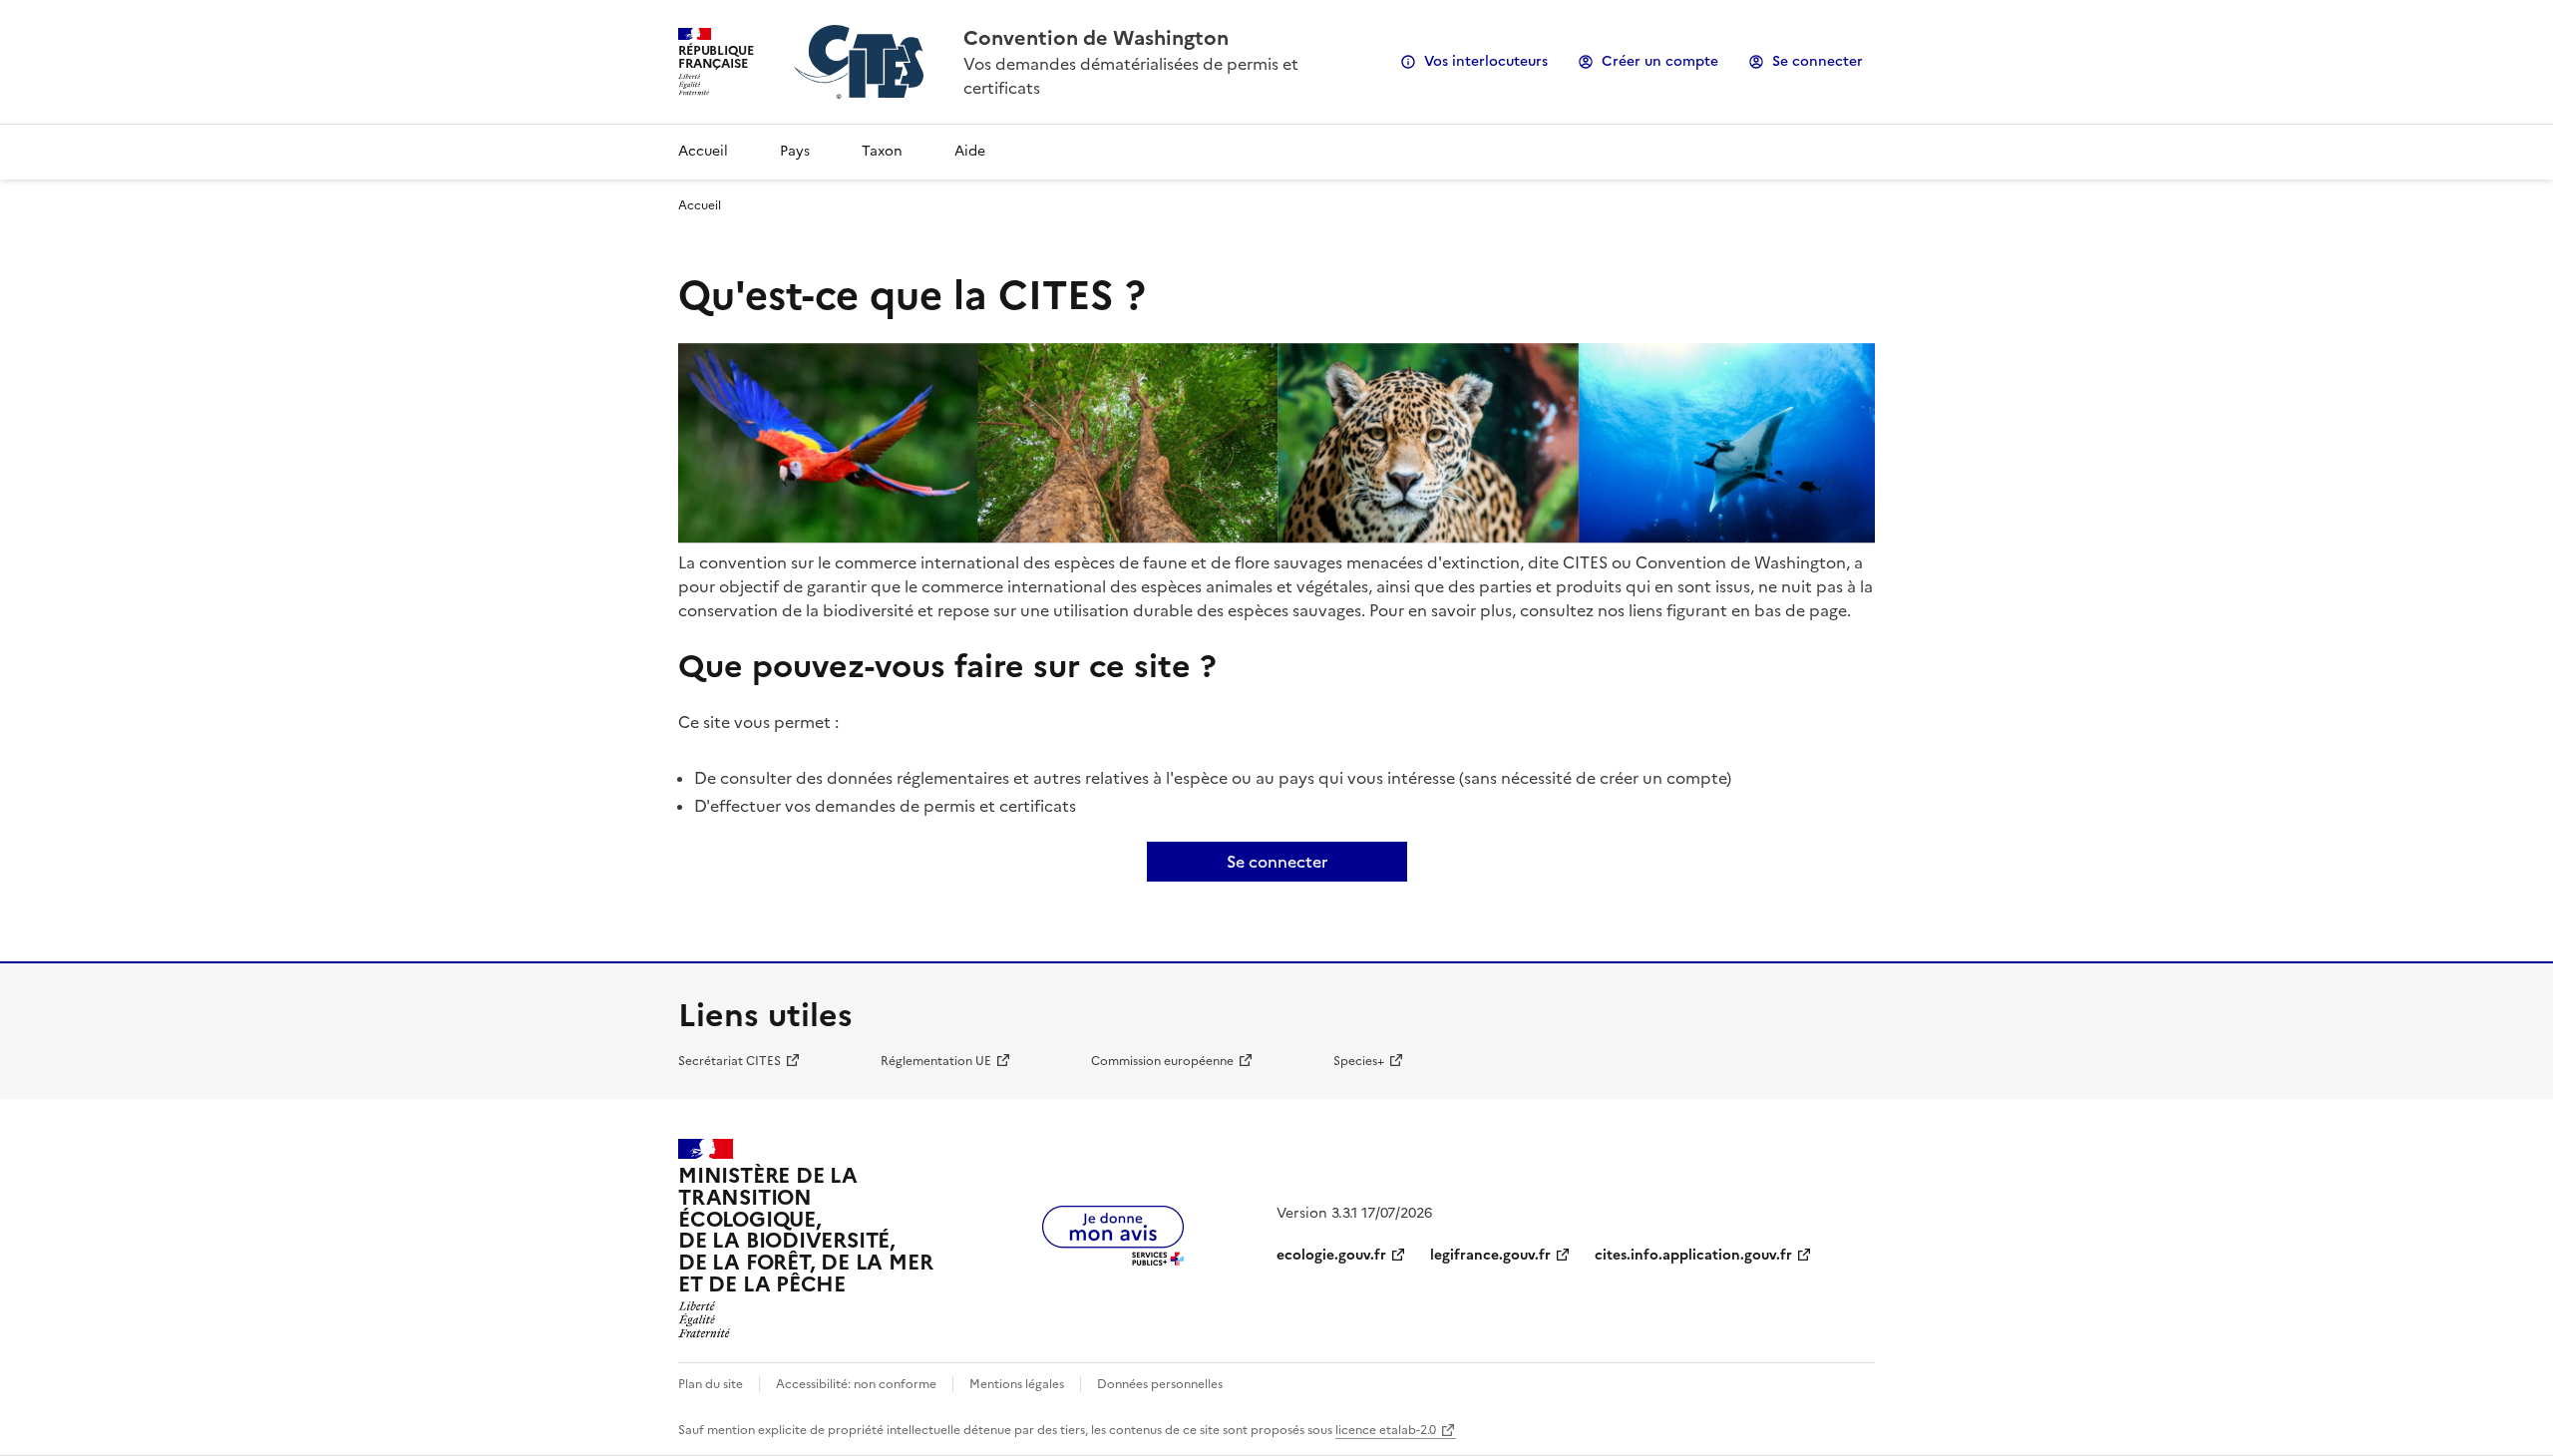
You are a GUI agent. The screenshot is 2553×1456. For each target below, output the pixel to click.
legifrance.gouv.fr (1490, 1255)
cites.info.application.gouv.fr (1693, 1255)
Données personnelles (1160, 1384)
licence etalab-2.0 (1386, 1430)
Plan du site (711, 1384)
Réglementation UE (936, 1061)
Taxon (882, 151)
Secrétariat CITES (729, 1061)
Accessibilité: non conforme (856, 1384)
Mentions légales (1017, 1384)
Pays (795, 151)
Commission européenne (1162, 1061)
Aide (970, 151)
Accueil (703, 151)
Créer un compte (1660, 61)
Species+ (1359, 1061)
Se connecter (1818, 61)
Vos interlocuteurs (1486, 61)
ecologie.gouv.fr (1331, 1255)
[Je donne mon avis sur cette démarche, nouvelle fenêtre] (1113, 1260)
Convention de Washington (1096, 38)
